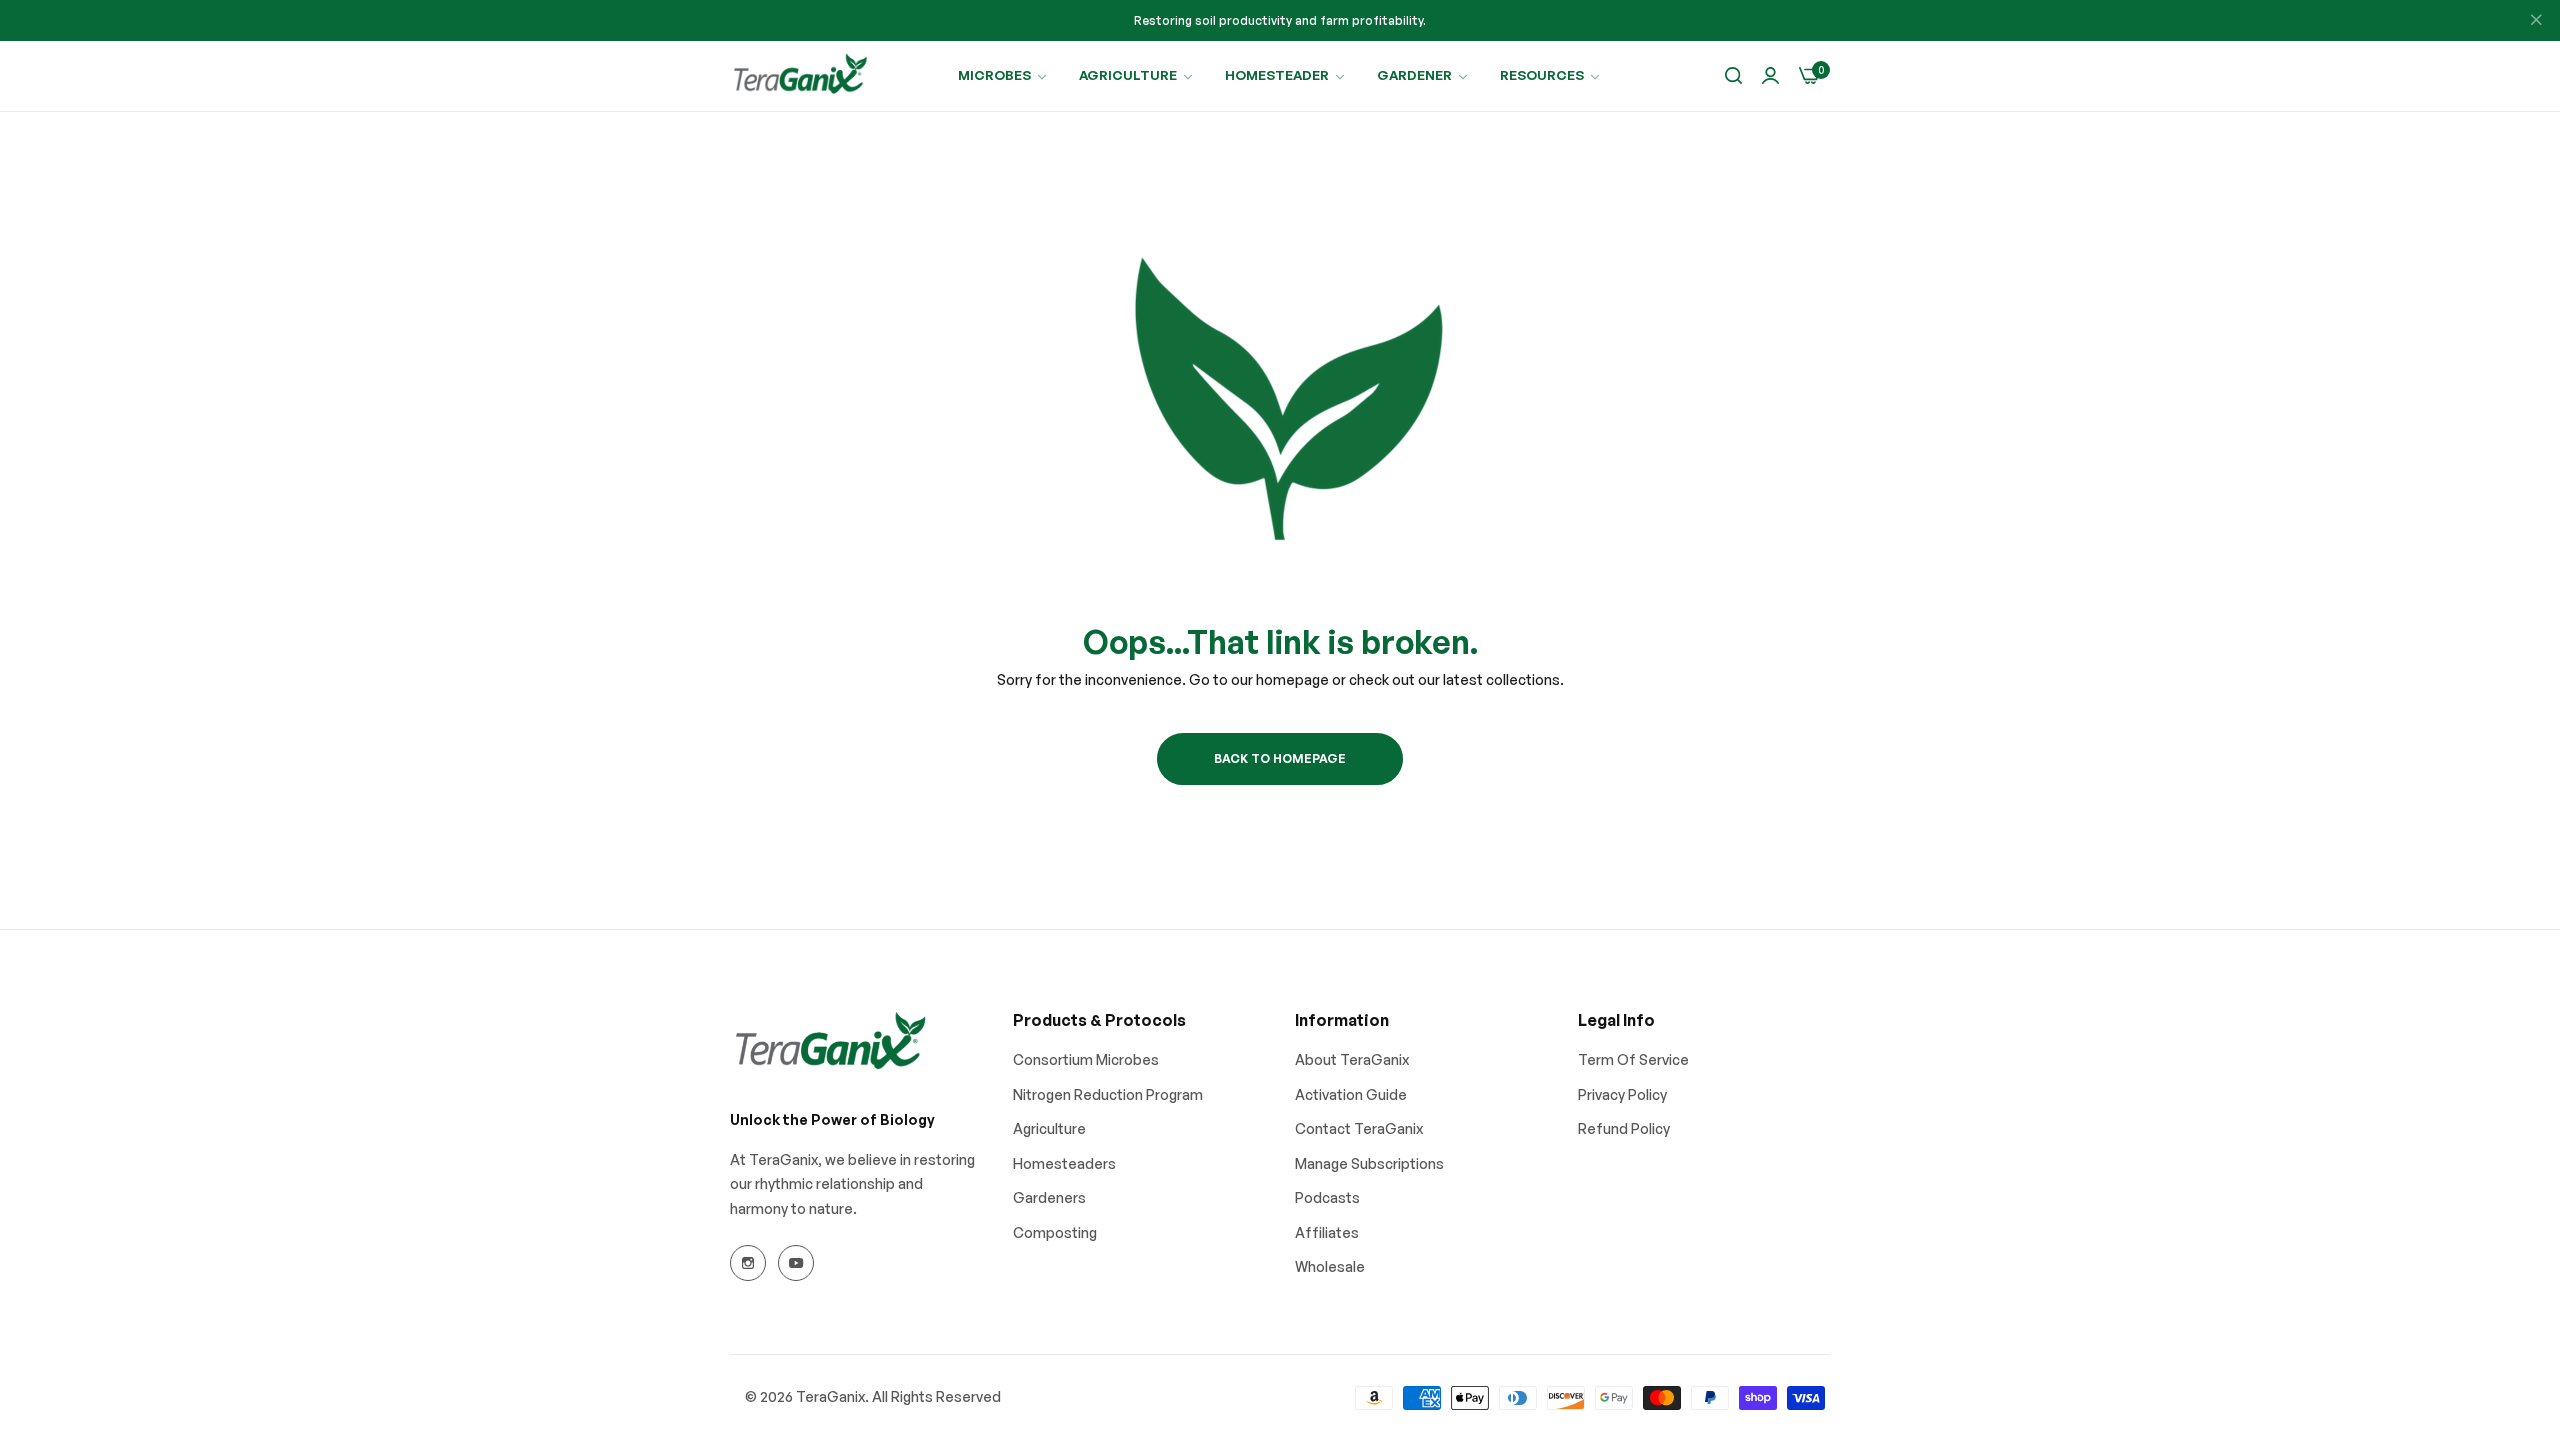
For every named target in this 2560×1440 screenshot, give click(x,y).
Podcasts (1327, 1197)
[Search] (1733, 76)
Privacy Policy (1622, 1094)
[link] (1003, 75)
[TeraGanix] (800, 76)
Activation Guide (1351, 1094)
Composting (1055, 1232)
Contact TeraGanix (1359, 1128)
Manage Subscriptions (1369, 1163)
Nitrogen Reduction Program (1108, 1094)
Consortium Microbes (1086, 1059)
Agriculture (1049, 1128)
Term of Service (1633, 1059)
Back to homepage (1280, 758)
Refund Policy (1624, 1128)
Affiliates (1327, 1232)
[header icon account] (1770, 76)
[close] (2536, 21)
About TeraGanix (1352, 1059)
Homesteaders (1064, 1163)
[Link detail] (748, 1263)
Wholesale (1330, 1266)
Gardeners (1049, 1197)
